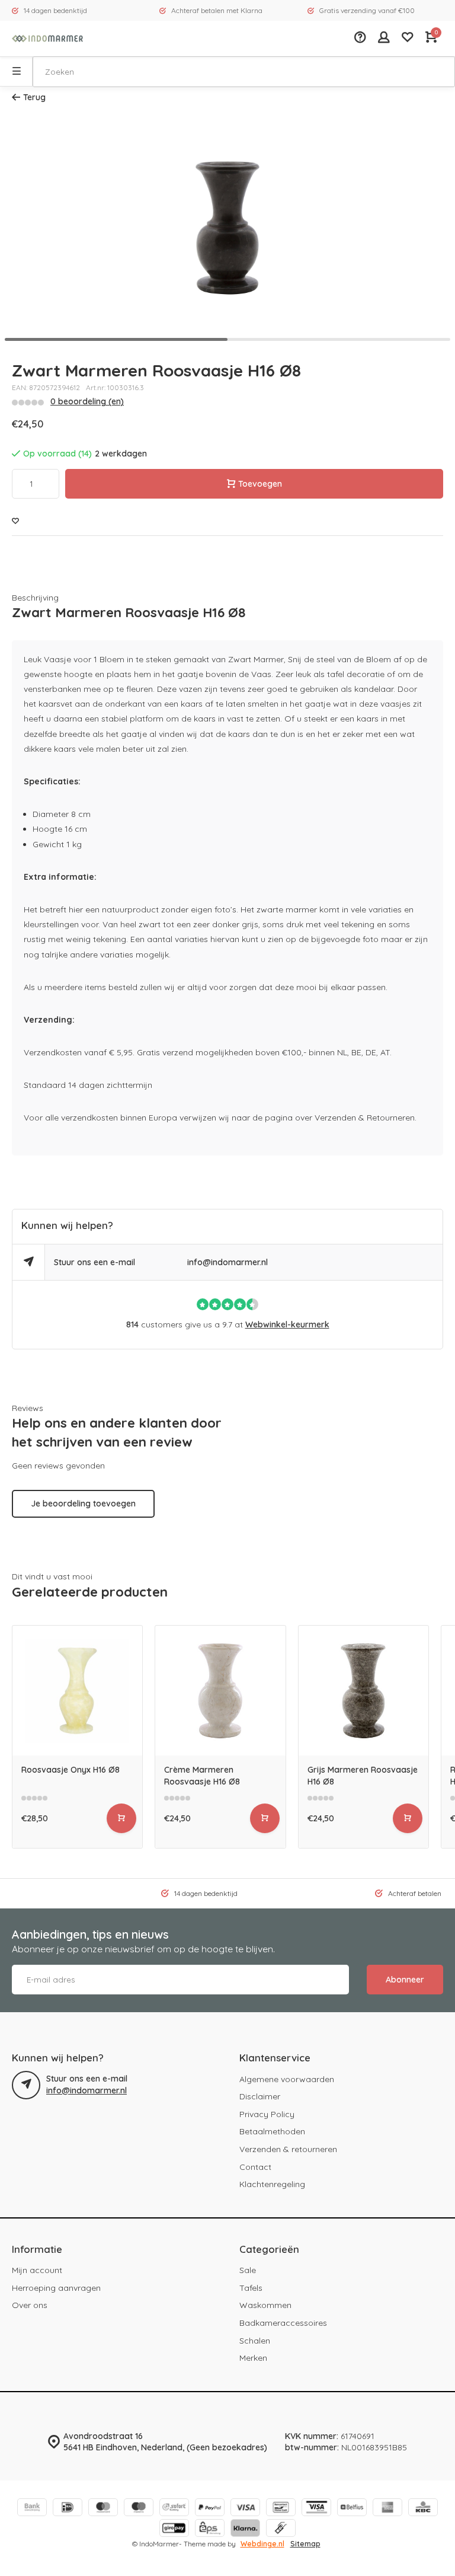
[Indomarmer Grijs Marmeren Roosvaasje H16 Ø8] (363, 1691)
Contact (255, 2167)
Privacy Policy (267, 2114)
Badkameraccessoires (283, 2323)
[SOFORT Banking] (174, 2509)
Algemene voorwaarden (287, 2079)
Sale (248, 2270)
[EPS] (210, 2529)
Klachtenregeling (272, 2184)
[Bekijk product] (121, 1818)
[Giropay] (174, 2529)
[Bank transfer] (32, 2509)
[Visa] (245, 2509)
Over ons (30, 2305)
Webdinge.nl (262, 2544)
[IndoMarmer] (47, 39)
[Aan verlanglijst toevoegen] (15, 521)
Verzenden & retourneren (288, 2149)
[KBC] (423, 2509)
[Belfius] (352, 2509)
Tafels (251, 2288)
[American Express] (387, 2509)
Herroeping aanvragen (56, 2288)
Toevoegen (260, 484)
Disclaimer (260, 2096)
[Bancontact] (281, 2509)
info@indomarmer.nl (227, 1262)
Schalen (255, 2341)
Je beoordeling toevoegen (83, 1504)
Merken (253, 2358)
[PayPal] (210, 2509)
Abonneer (405, 1980)
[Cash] (281, 2529)
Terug (34, 97)
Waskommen (265, 2305)
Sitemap (305, 2544)
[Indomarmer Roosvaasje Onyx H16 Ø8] (77, 1691)
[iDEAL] (68, 2509)
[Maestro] (139, 2509)
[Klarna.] (245, 2529)
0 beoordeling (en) (87, 401)
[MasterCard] (103, 2509)
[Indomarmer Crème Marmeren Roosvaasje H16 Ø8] (220, 1691)
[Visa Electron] (316, 2509)
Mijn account (37, 2270)
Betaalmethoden (272, 2131)
